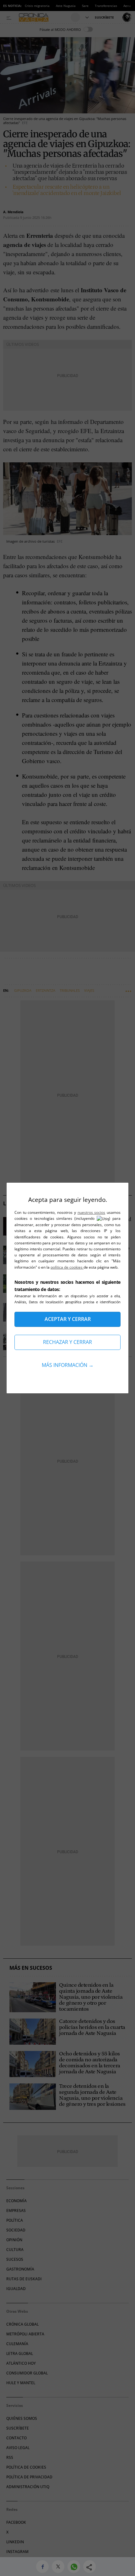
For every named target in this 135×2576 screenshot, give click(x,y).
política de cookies (67, 1267)
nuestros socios (92, 1212)
